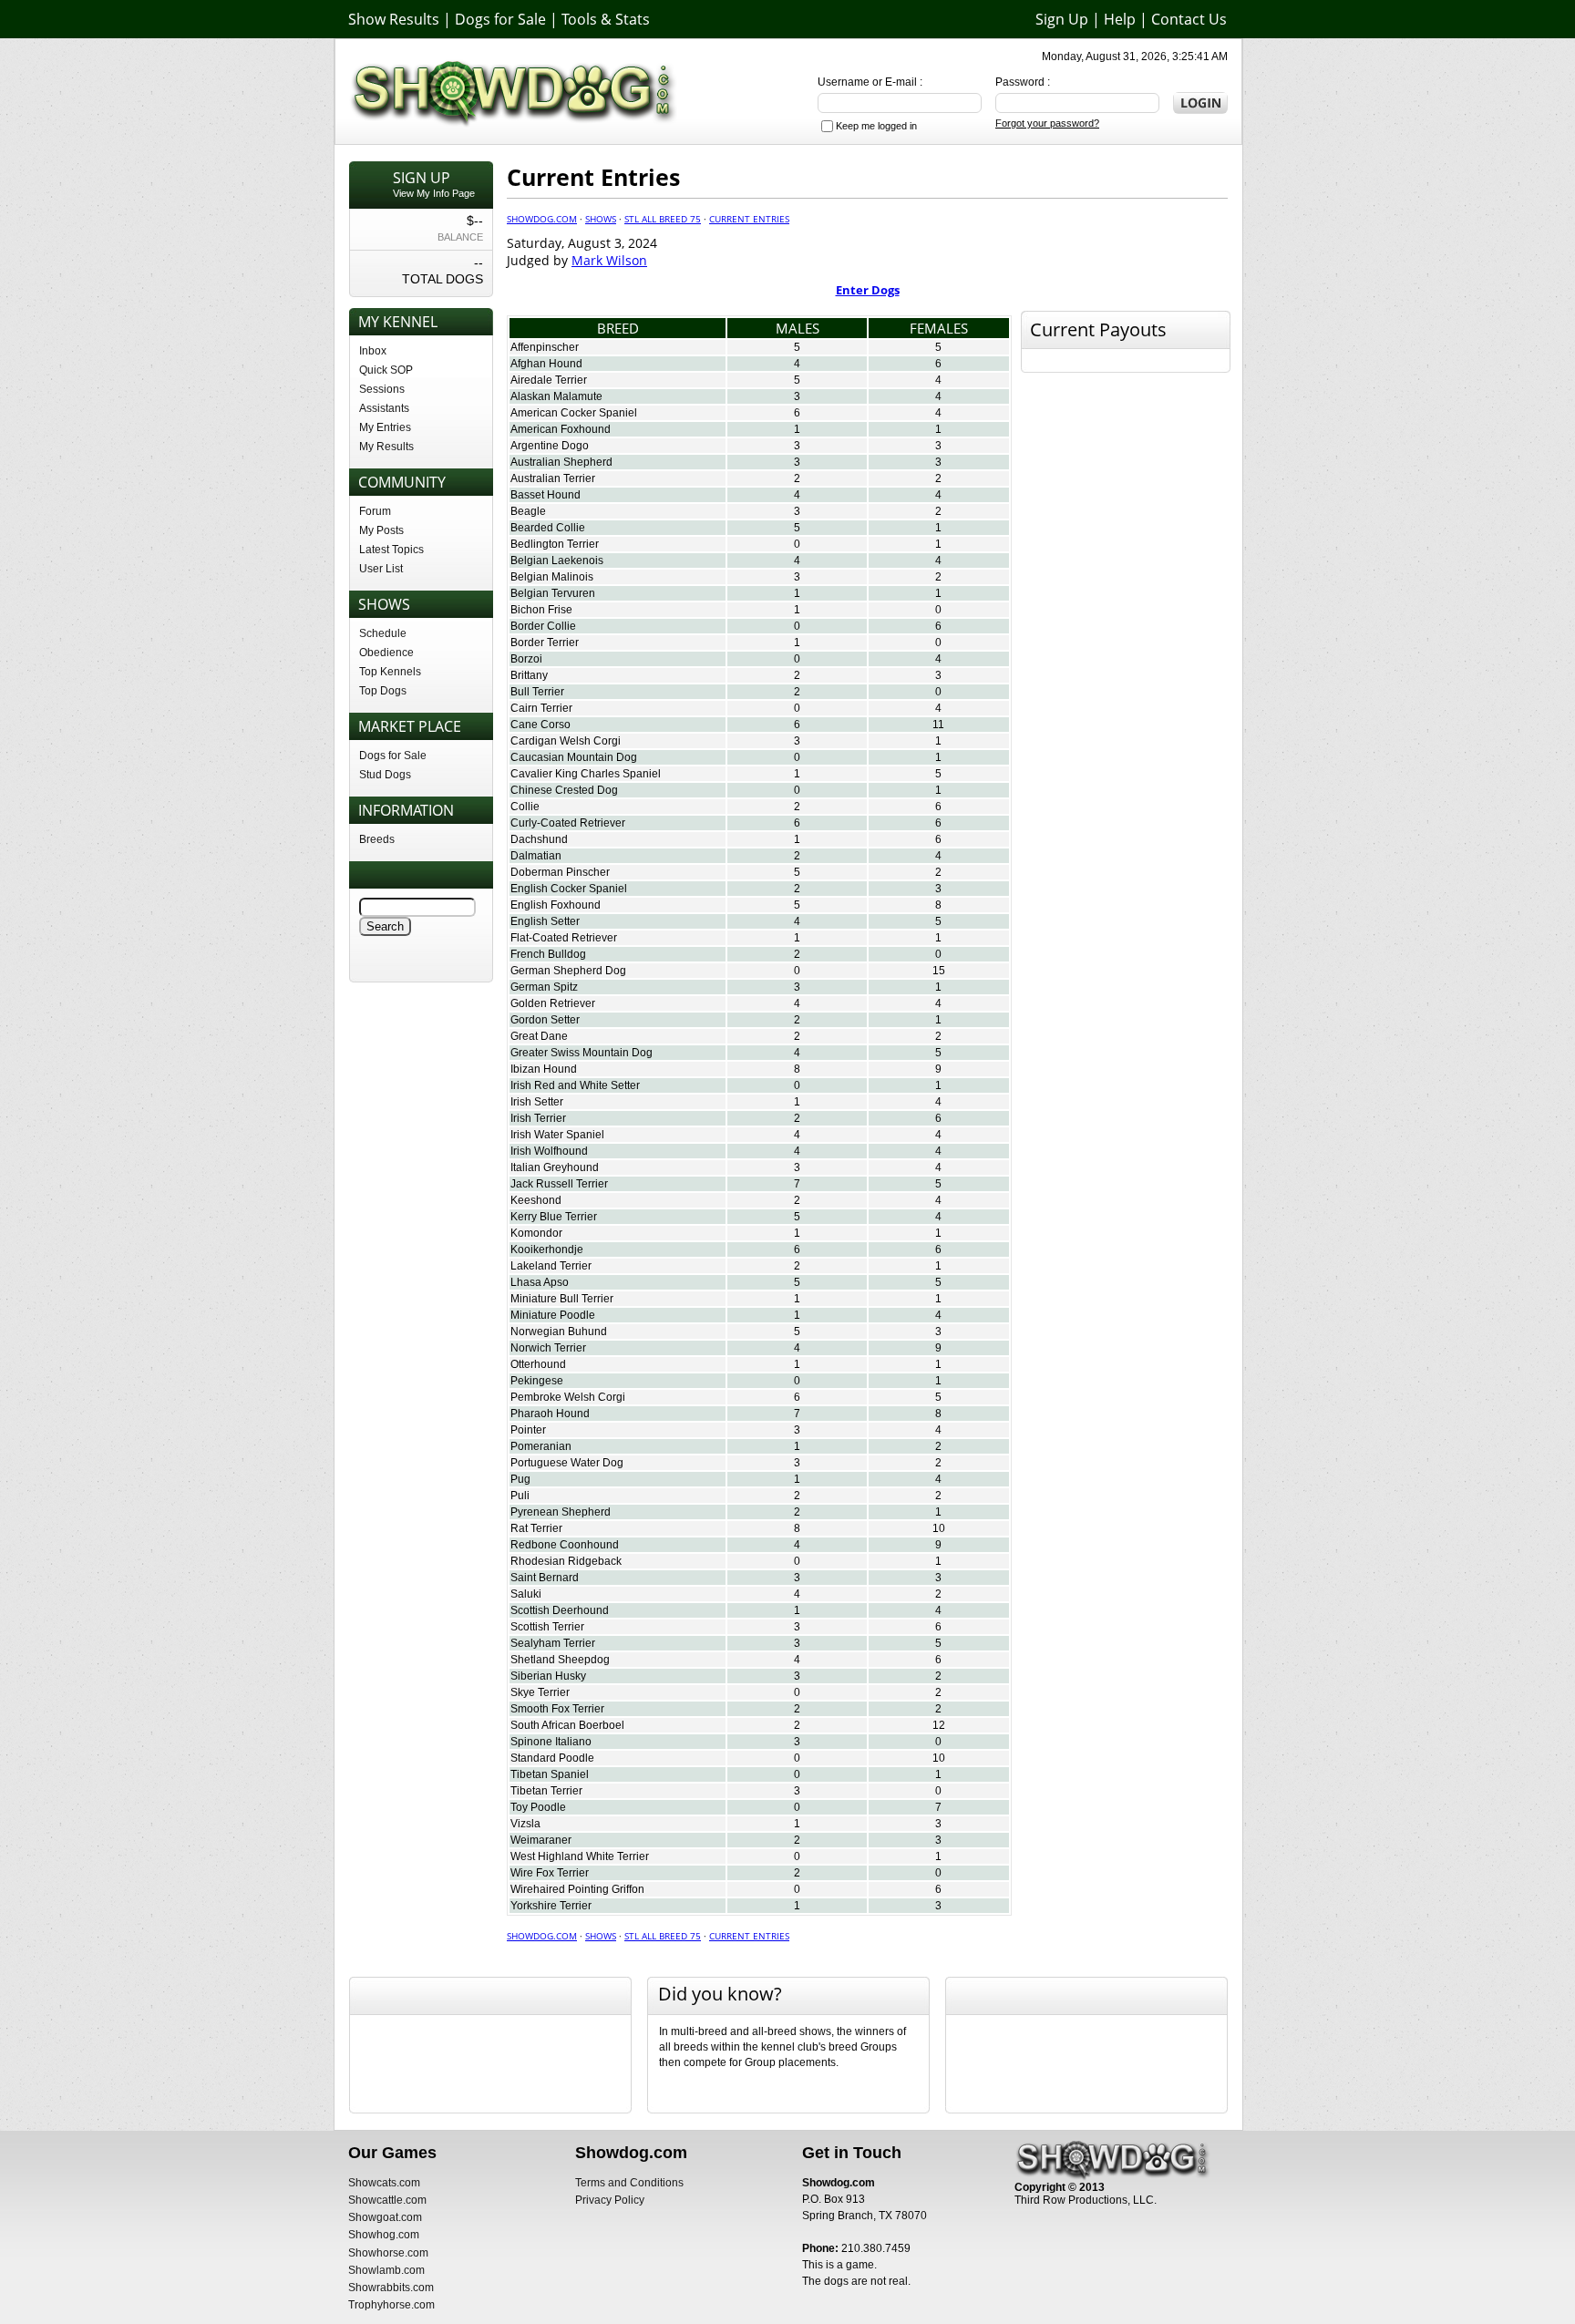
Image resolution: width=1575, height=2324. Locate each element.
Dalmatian (536, 856)
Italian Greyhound (555, 1167)
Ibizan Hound (544, 1069)
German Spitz (544, 987)
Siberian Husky (548, 1676)
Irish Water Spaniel (557, 1135)
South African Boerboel (567, 1725)
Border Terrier (545, 643)
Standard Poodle (552, 1758)
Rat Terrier (536, 1528)
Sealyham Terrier (553, 1643)
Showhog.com (384, 2235)
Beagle (528, 511)
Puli (520, 1496)
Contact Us (1189, 19)
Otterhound (538, 1364)
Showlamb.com (386, 2270)
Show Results (394, 19)
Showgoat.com (385, 2217)
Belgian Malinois (552, 577)
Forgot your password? (1047, 123)
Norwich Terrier (548, 1348)
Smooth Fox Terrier (557, 1709)
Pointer (528, 1430)
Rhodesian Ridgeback (566, 1561)
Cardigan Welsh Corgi (566, 741)
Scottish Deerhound (560, 1610)
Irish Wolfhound (549, 1151)
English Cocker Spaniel (569, 889)
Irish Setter (537, 1102)
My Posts (381, 530)
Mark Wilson (609, 260)
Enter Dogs (868, 290)
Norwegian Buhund (559, 1332)
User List (381, 569)
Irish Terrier (538, 1118)
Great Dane (539, 1036)
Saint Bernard (545, 1578)
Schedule (383, 633)
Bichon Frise (541, 610)
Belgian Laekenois (557, 560)
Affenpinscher (545, 347)
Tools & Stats (606, 19)
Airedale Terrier (549, 380)
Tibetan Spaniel (550, 1774)
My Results (386, 447)
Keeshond (536, 1200)
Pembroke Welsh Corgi (568, 1397)
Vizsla (525, 1824)
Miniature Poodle (553, 1315)
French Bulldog (548, 954)
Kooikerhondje (547, 1249)
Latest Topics (391, 550)
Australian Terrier (553, 478)
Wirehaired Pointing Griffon (577, 1889)
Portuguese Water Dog (567, 1463)
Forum (375, 511)
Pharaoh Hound (550, 1414)
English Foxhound (556, 905)
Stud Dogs (385, 775)
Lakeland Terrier (551, 1266)
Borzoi (526, 659)
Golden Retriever (553, 1003)
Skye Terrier (540, 1692)
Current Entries (749, 219)
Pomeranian (541, 1446)
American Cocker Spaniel (574, 413)
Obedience (386, 653)
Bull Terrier (537, 692)
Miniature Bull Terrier (562, 1299)
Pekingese (537, 1381)
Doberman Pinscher (560, 872)
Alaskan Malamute (556, 396)
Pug (520, 1479)
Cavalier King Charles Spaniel (586, 774)
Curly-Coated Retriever (568, 823)
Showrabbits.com (391, 2288)
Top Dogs (383, 691)
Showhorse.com (388, 2253)
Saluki (526, 1594)
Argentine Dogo (550, 446)
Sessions (382, 389)
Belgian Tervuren (553, 593)
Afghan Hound (546, 364)
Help (1120, 19)
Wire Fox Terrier (550, 1873)
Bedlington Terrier (555, 544)
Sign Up (1062, 19)
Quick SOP (386, 370)
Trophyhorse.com (391, 2305)
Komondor (536, 1233)
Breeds (377, 839)
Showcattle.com (387, 2200)
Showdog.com (542, 219)
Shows (601, 219)
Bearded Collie (548, 528)
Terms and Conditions (629, 2183)
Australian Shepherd (561, 462)
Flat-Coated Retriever (564, 938)
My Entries (385, 427)
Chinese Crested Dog (564, 790)
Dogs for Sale (500, 19)
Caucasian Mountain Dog (574, 757)
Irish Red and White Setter (575, 1085)
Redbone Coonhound (565, 1545)
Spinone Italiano (551, 1742)
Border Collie (543, 626)
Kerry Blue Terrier (554, 1217)
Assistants (384, 408)
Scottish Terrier (547, 1627)
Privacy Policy (610, 2200)
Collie (525, 807)
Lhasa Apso (540, 1282)
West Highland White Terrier (580, 1856)
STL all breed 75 (663, 219)
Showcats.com (384, 2183)
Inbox (373, 351)
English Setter (545, 921)
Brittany (529, 675)
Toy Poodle (538, 1807)
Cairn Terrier (541, 708)
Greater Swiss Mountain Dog (582, 1053)
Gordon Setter (545, 1020)
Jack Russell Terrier (559, 1184)
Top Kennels (390, 672)
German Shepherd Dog (568, 971)
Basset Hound (546, 495)
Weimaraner (541, 1840)
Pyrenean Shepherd (561, 1512)
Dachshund (539, 839)
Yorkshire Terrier (551, 1906)
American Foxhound (561, 429)
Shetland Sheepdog (560, 1660)
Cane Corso (540, 725)
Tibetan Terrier (546, 1791)
